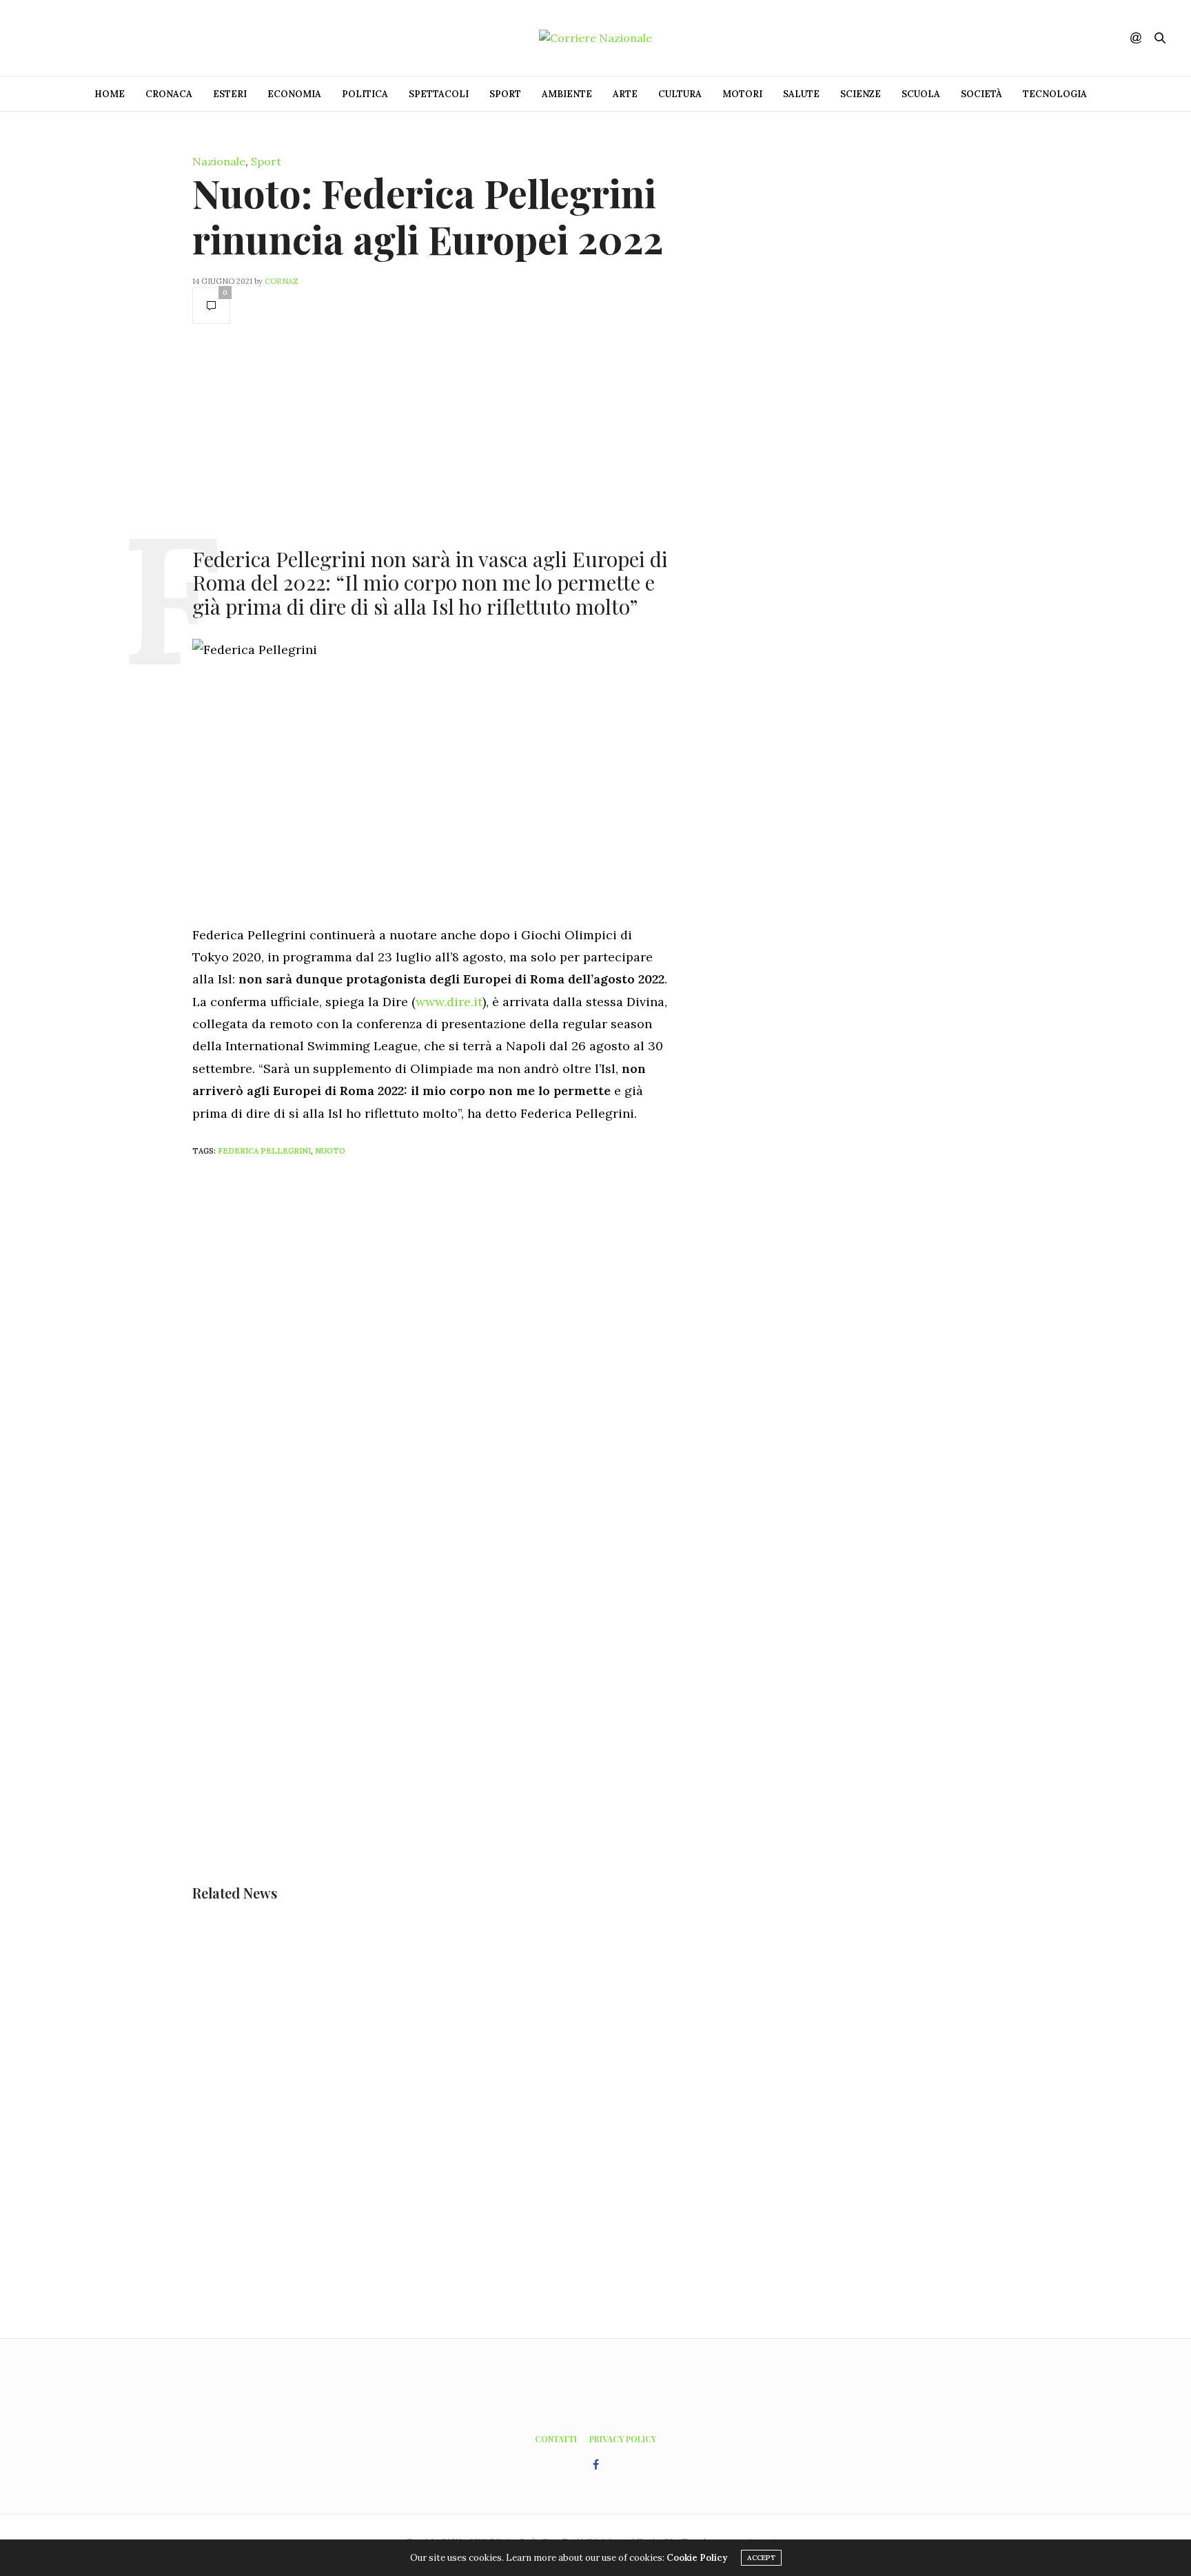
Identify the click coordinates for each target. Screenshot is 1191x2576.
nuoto (330, 1151)
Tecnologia (1055, 94)
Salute (801, 94)
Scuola (921, 94)
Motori (742, 94)
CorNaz (282, 281)
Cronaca (169, 94)
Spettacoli (439, 94)
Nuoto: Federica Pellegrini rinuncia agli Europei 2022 (428, 216)
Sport (505, 94)
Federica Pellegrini (264, 1151)
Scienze (861, 94)
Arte (625, 94)
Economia (294, 94)
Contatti (556, 2439)
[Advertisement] (430, 434)
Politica (365, 94)
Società (981, 94)
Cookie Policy (697, 2558)
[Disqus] (458, 1350)
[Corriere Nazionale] (595, 38)
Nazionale (219, 161)
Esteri (230, 94)
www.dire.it (449, 1002)
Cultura (680, 94)
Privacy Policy (623, 2439)
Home (110, 94)
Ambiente (567, 94)
